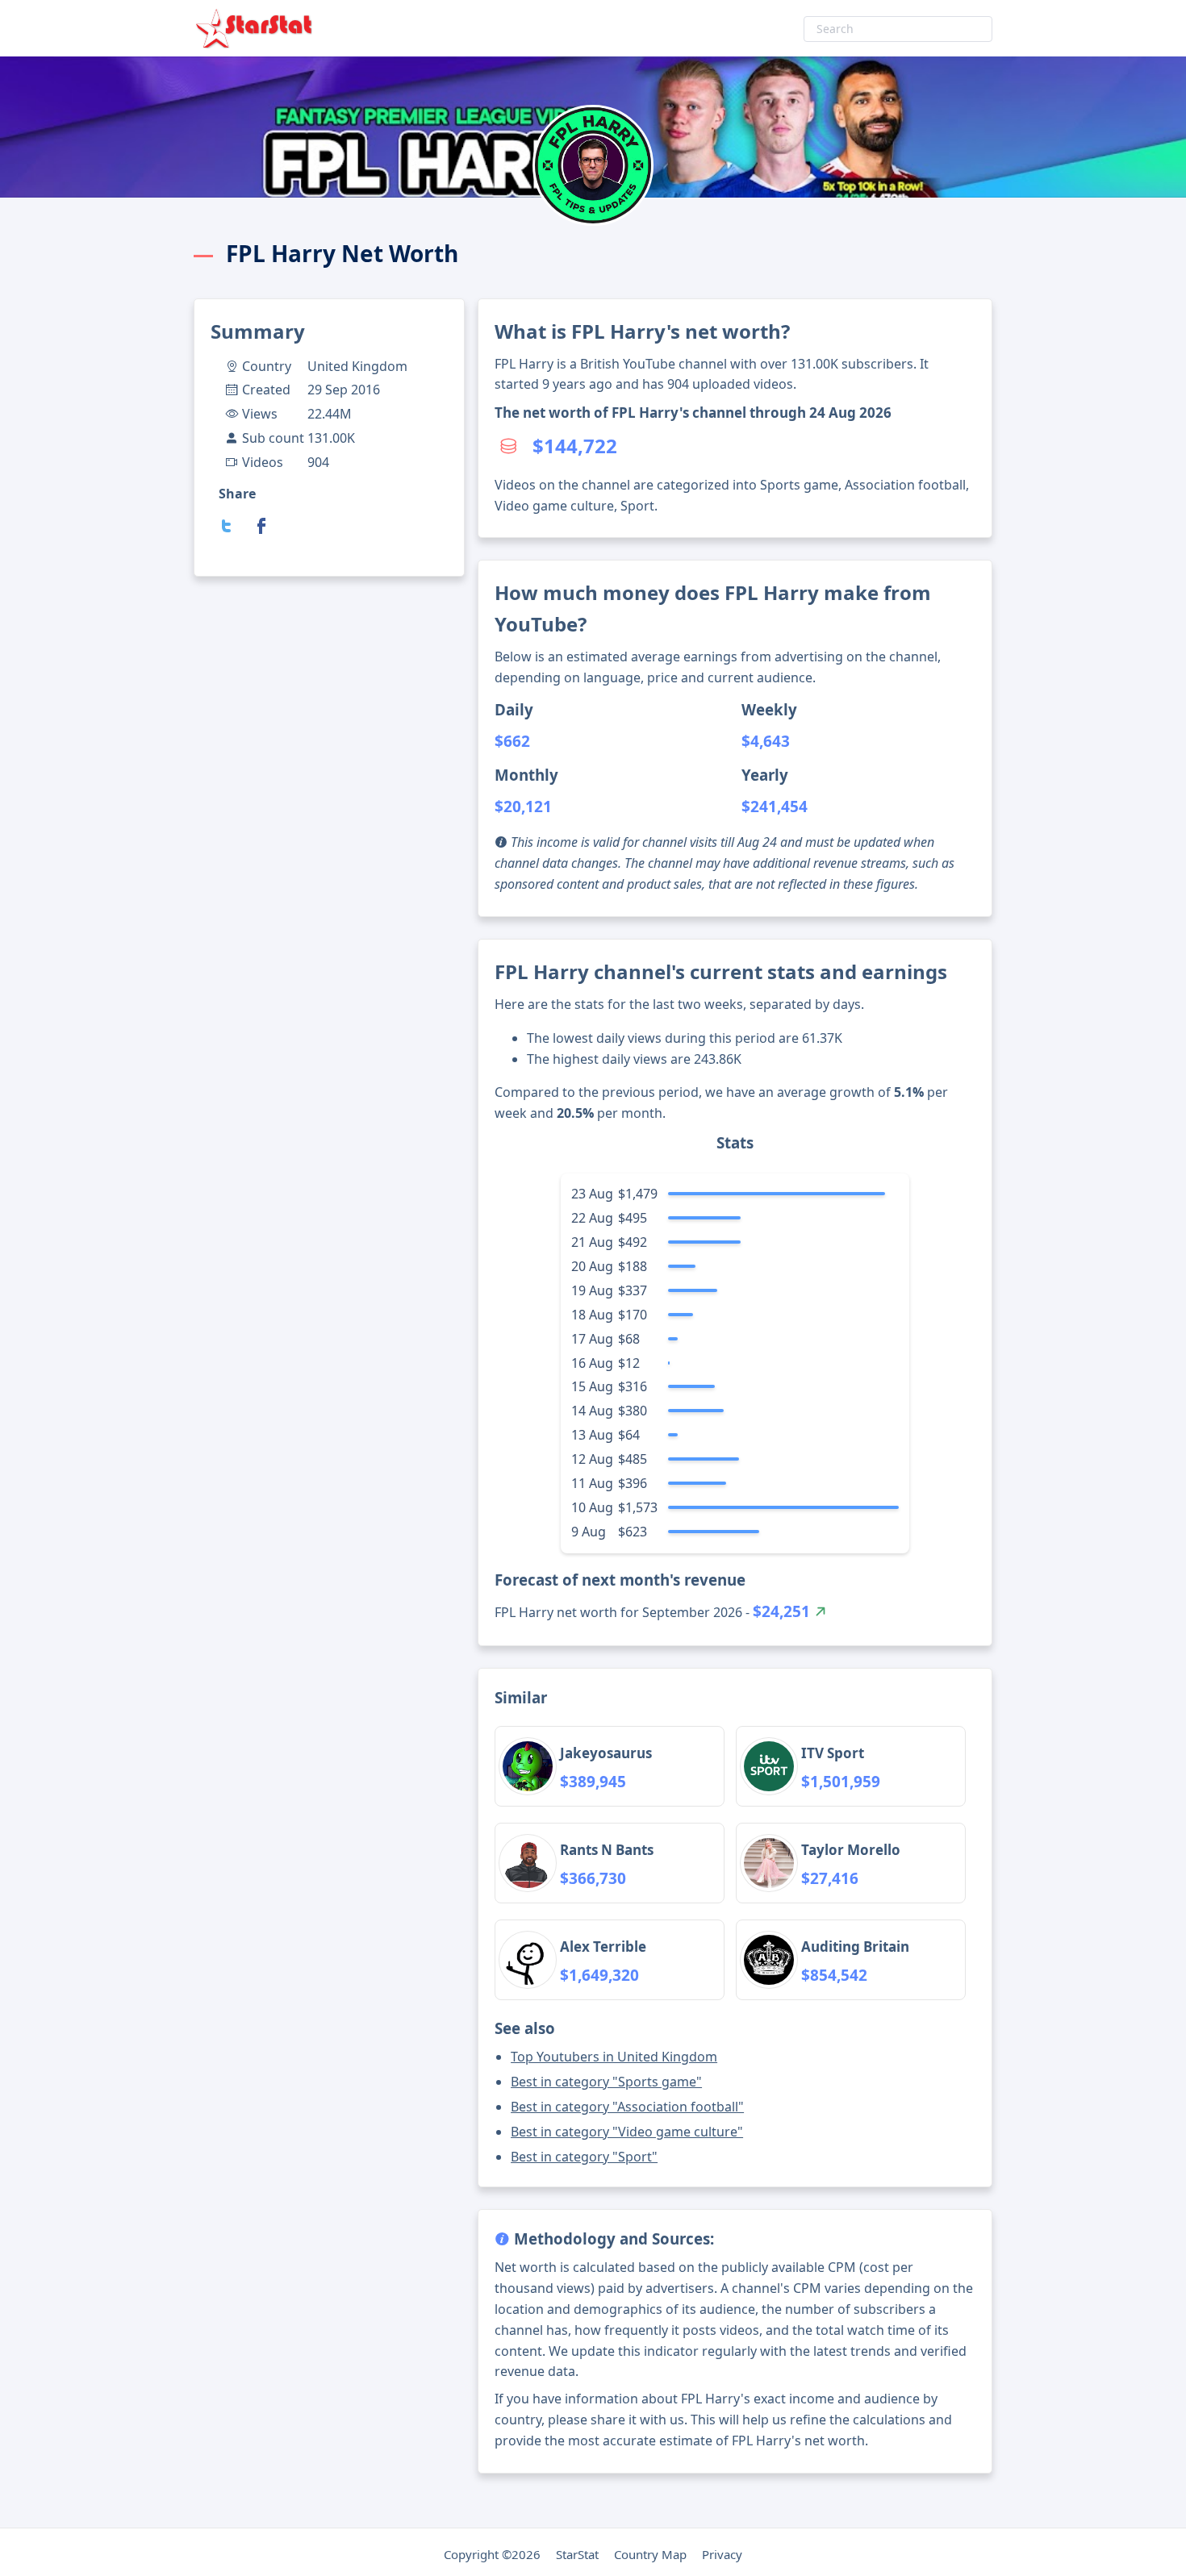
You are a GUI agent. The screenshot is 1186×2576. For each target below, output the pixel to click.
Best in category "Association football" (627, 2107)
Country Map (650, 2554)
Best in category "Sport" (584, 2157)
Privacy (722, 2554)
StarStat (577, 2554)
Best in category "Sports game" (606, 2082)
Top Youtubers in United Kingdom (614, 2057)
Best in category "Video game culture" (627, 2132)
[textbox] (898, 29)
